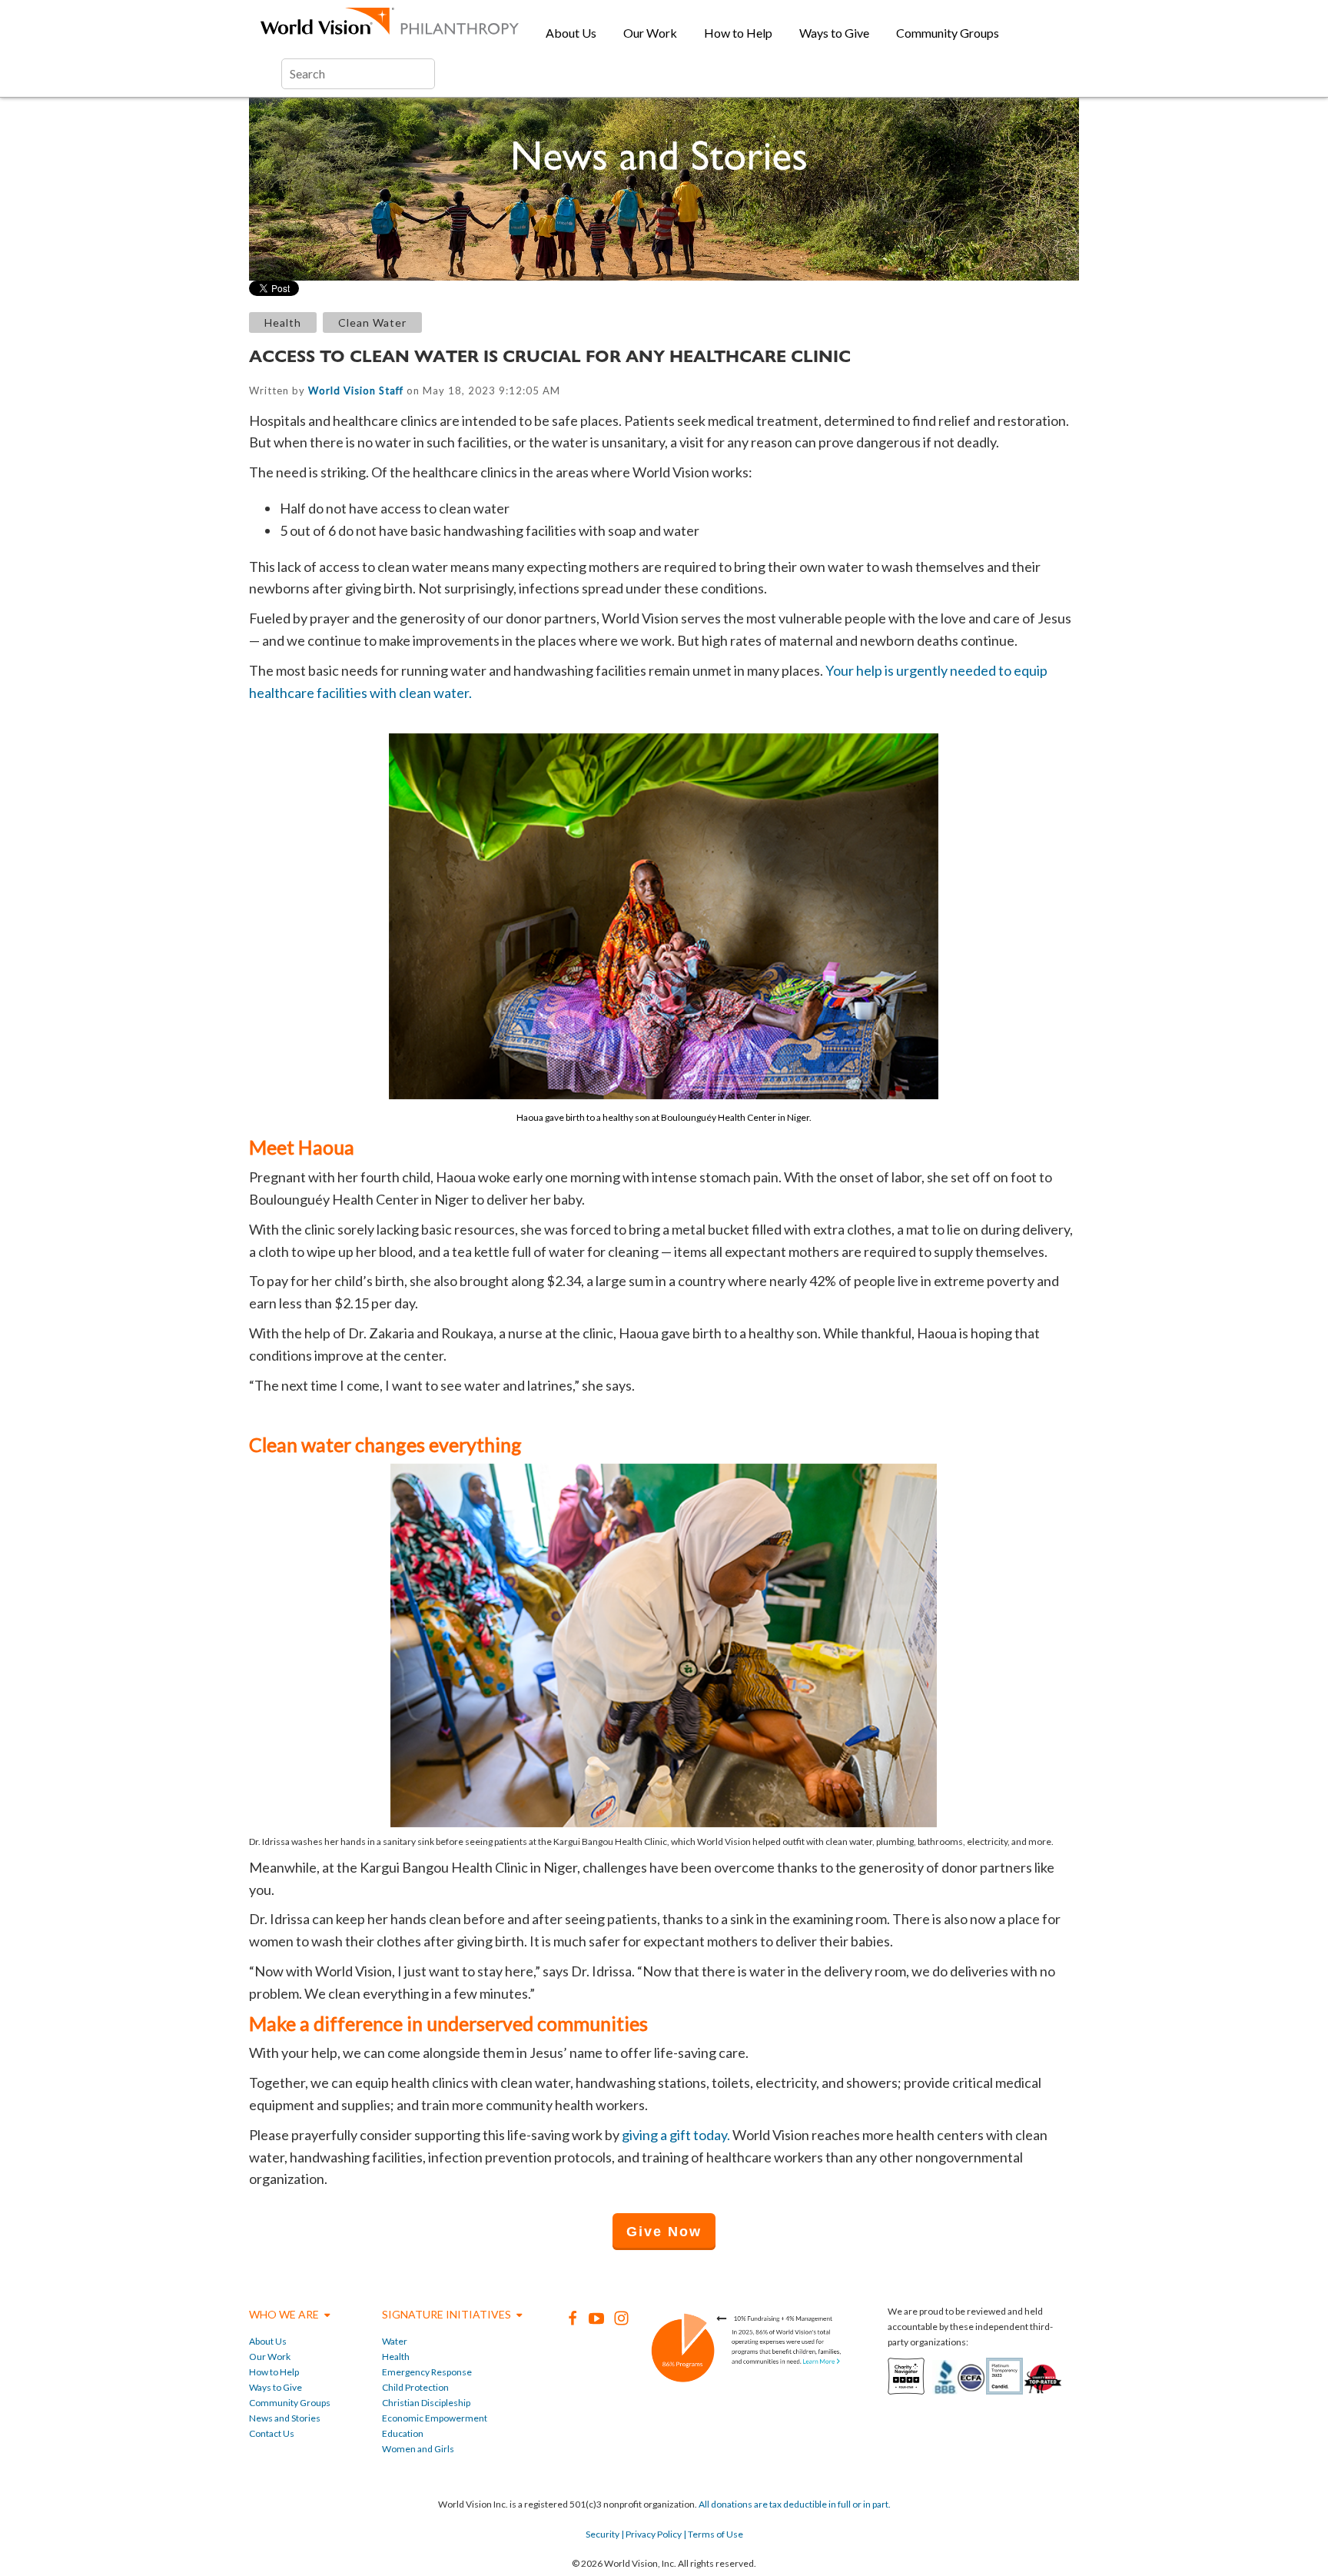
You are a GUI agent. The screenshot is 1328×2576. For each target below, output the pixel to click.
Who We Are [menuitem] (284, 2314)
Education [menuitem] (403, 2433)
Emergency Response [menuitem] (427, 2372)
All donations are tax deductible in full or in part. (795, 2504)
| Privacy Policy (651, 2534)
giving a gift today (674, 2135)
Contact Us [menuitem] (272, 2433)
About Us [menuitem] (571, 33)
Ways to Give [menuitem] (834, 33)
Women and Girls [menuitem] (418, 2449)
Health (283, 322)
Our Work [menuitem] (650, 33)
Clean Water (372, 322)
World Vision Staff (356, 391)
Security (603, 2534)
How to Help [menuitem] (738, 33)
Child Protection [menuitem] (415, 2387)
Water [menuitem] (395, 2341)
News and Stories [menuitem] (285, 2418)
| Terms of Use (712, 2534)
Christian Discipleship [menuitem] (426, 2403)
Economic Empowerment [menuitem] (435, 2418)
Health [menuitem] (396, 2357)
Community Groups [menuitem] (948, 33)
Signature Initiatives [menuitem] (447, 2314)
